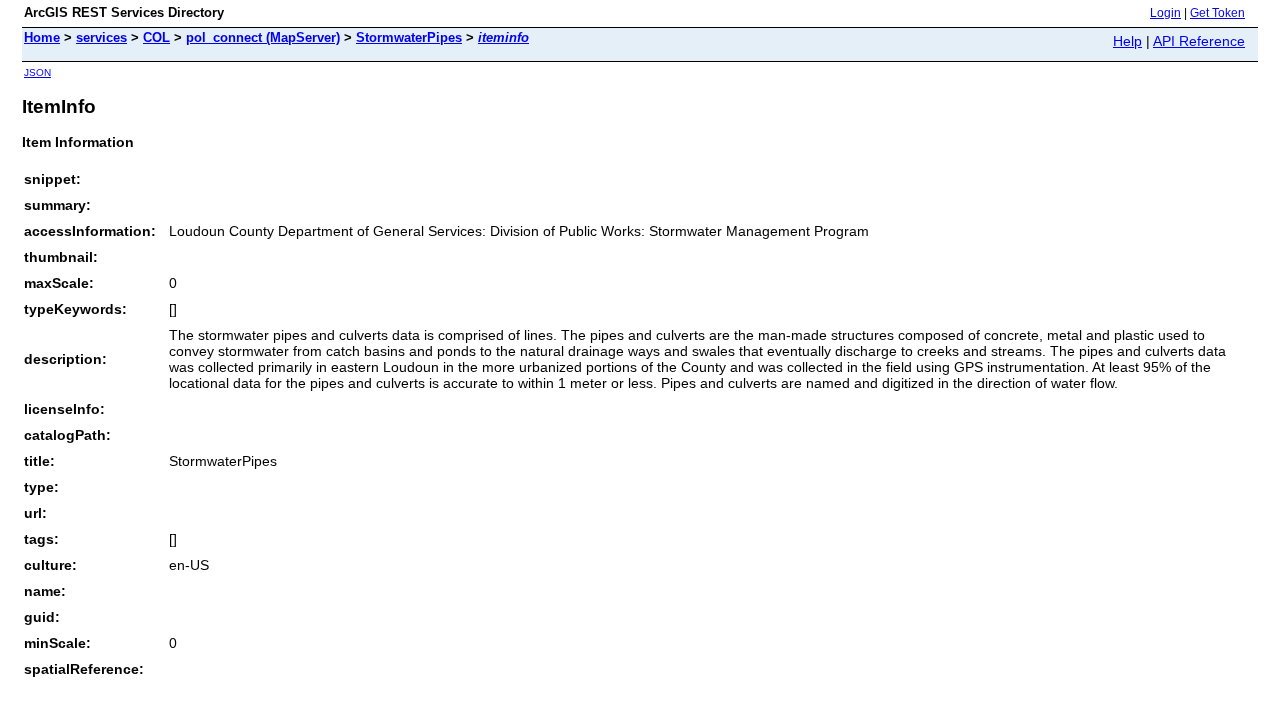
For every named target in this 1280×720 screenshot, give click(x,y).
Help (1127, 41)
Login (1165, 13)
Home (42, 37)
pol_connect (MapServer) (263, 37)
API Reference (1199, 41)
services (101, 37)
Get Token (1217, 13)
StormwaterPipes (409, 37)
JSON (37, 72)
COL (156, 37)
